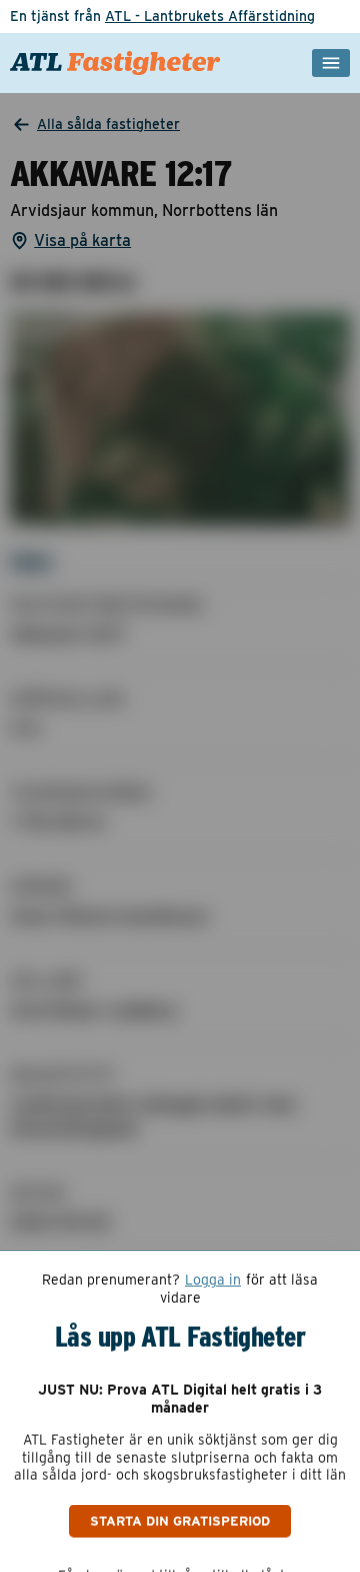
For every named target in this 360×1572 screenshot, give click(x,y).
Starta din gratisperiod (180, 1520)
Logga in (213, 1280)
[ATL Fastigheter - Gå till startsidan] (115, 63)
